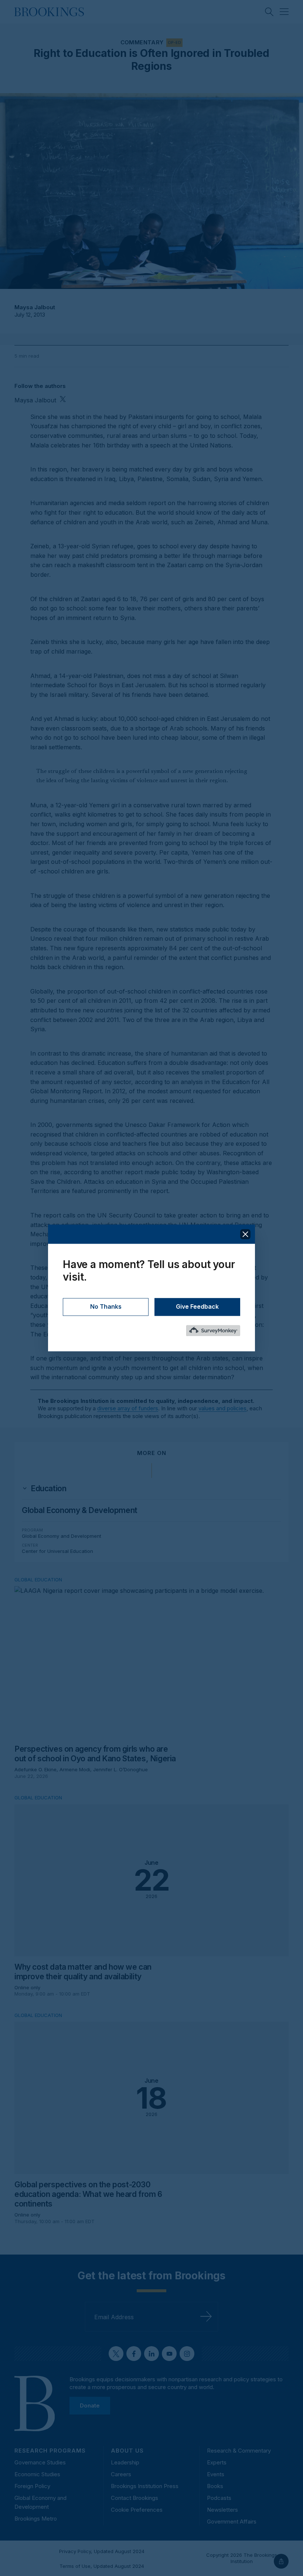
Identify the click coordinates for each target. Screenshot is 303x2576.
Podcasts (219, 2498)
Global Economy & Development (80, 1510)
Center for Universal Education (57, 1551)
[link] (48, 1489)
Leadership (125, 2462)
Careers (121, 2474)
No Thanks (106, 1307)
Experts (217, 2462)
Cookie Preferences (137, 2510)
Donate (90, 2405)
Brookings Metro (36, 2519)
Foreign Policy (32, 2486)
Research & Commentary (239, 2451)
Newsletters (222, 2510)
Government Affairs (232, 2522)
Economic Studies (37, 2474)
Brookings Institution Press (145, 2486)
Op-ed (174, 42)
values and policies (222, 1408)
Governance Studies (40, 2462)
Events (216, 2474)
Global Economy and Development (62, 1536)
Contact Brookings (135, 2498)
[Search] (269, 12)
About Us (127, 2451)
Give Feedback (197, 1307)
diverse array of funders (128, 1408)
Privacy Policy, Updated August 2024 (102, 2551)
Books (215, 2486)
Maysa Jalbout (35, 307)
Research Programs (50, 2451)
